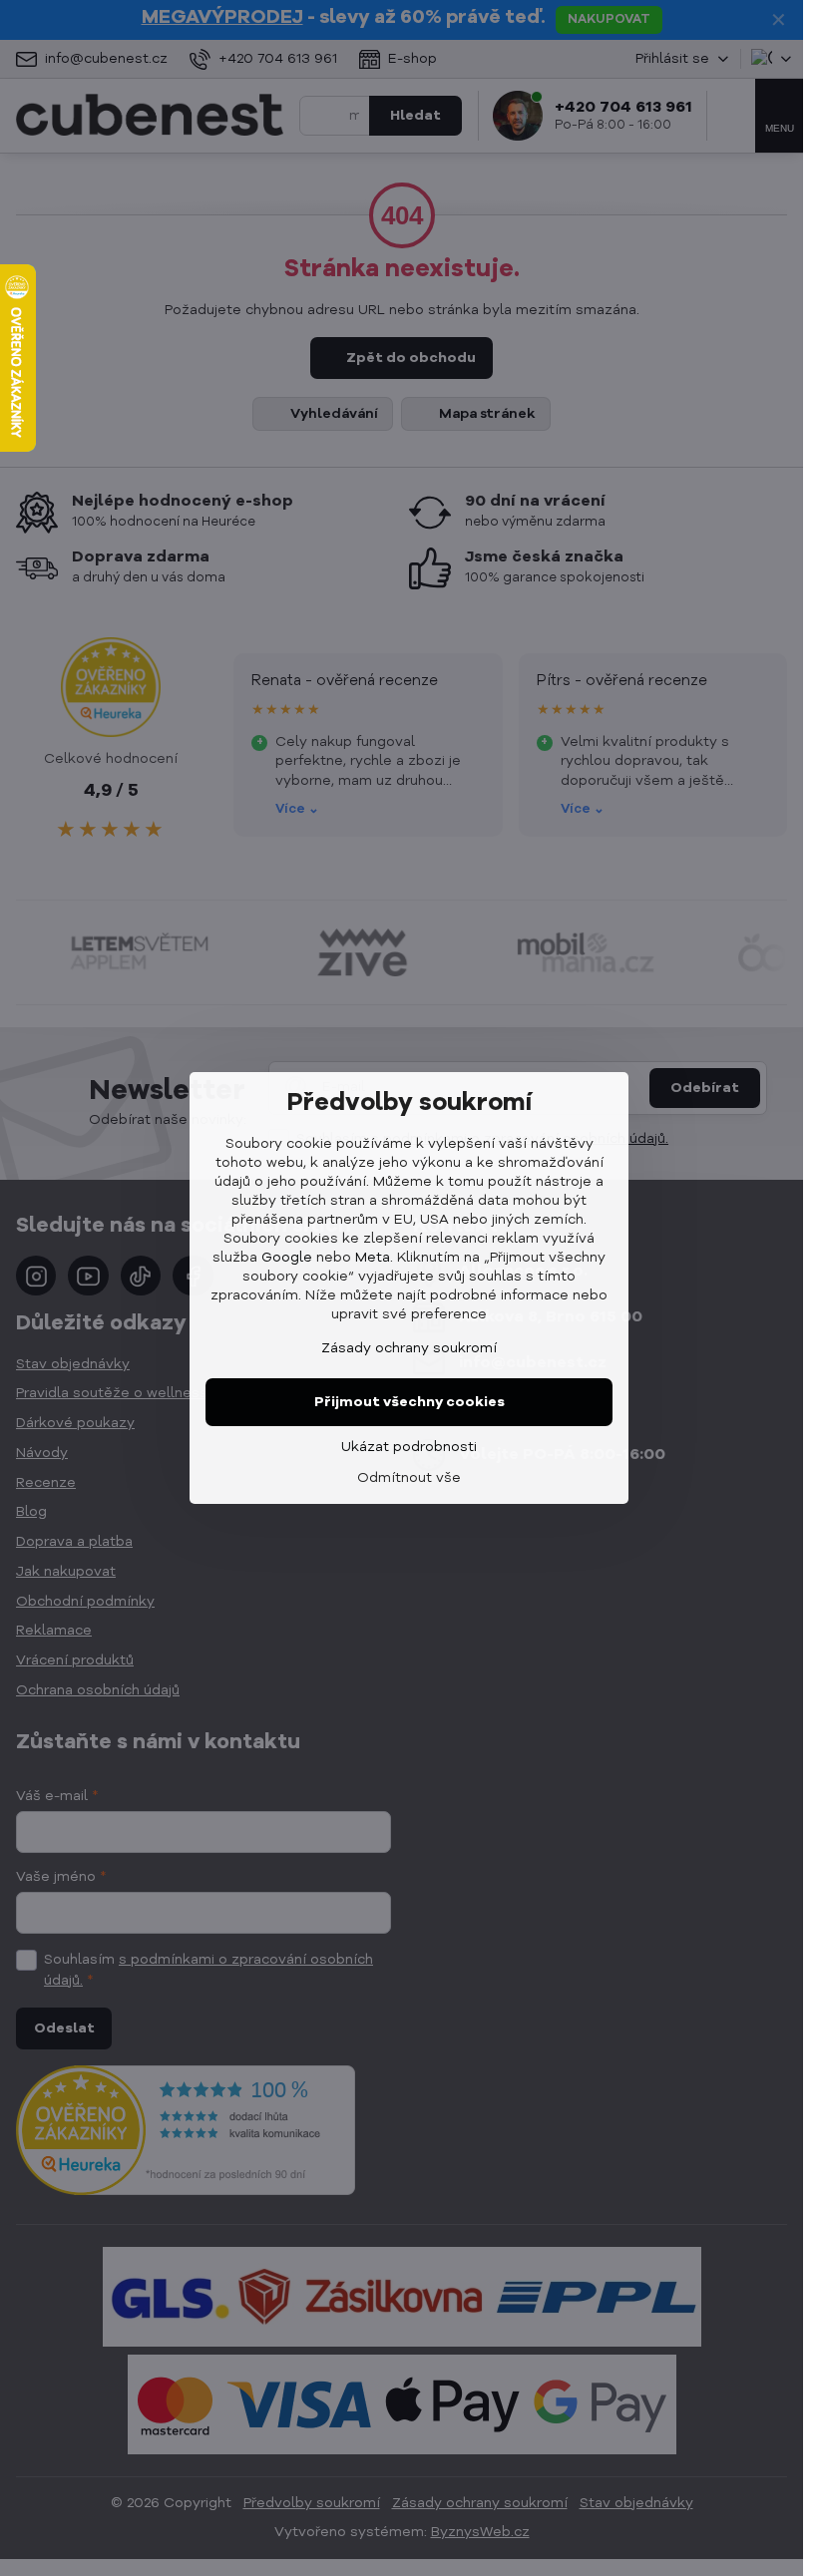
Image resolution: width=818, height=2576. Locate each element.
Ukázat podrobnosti (409, 1447)
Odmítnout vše (409, 1478)
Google (287, 1258)
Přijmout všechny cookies (409, 1402)
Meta (373, 1258)
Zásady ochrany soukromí (409, 1348)
